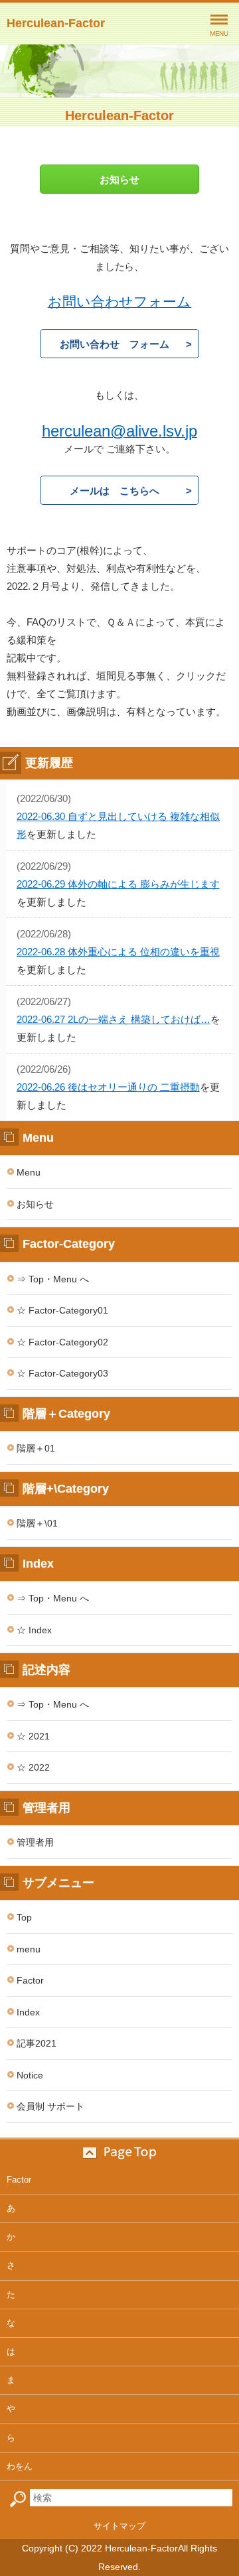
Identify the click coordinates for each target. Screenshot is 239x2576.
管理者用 (35, 1842)
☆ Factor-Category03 (62, 1373)
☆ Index (34, 1630)
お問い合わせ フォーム (115, 344)
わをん (20, 2466)
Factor (30, 1980)
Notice (30, 2075)
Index (28, 2012)
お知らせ (119, 179)
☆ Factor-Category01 (62, 1310)
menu (29, 1949)
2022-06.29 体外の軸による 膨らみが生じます (118, 884)
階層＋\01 (37, 1523)
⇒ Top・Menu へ (53, 1279)
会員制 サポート (50, 2106)
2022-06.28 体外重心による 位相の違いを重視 (118, 952)
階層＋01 (36, 1448)
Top (24, 1917)
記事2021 (37, 2043)
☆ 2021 (33, 1736)
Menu (29, 1172)
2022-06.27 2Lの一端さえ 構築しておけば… (114, 1019)
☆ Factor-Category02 (62, 1342)
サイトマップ (119, 2526)
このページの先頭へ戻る (119, 2153)
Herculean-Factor (56, 23)
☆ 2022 (33, 1767)
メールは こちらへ (115, 491)
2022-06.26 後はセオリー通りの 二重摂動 (108, 1087)
